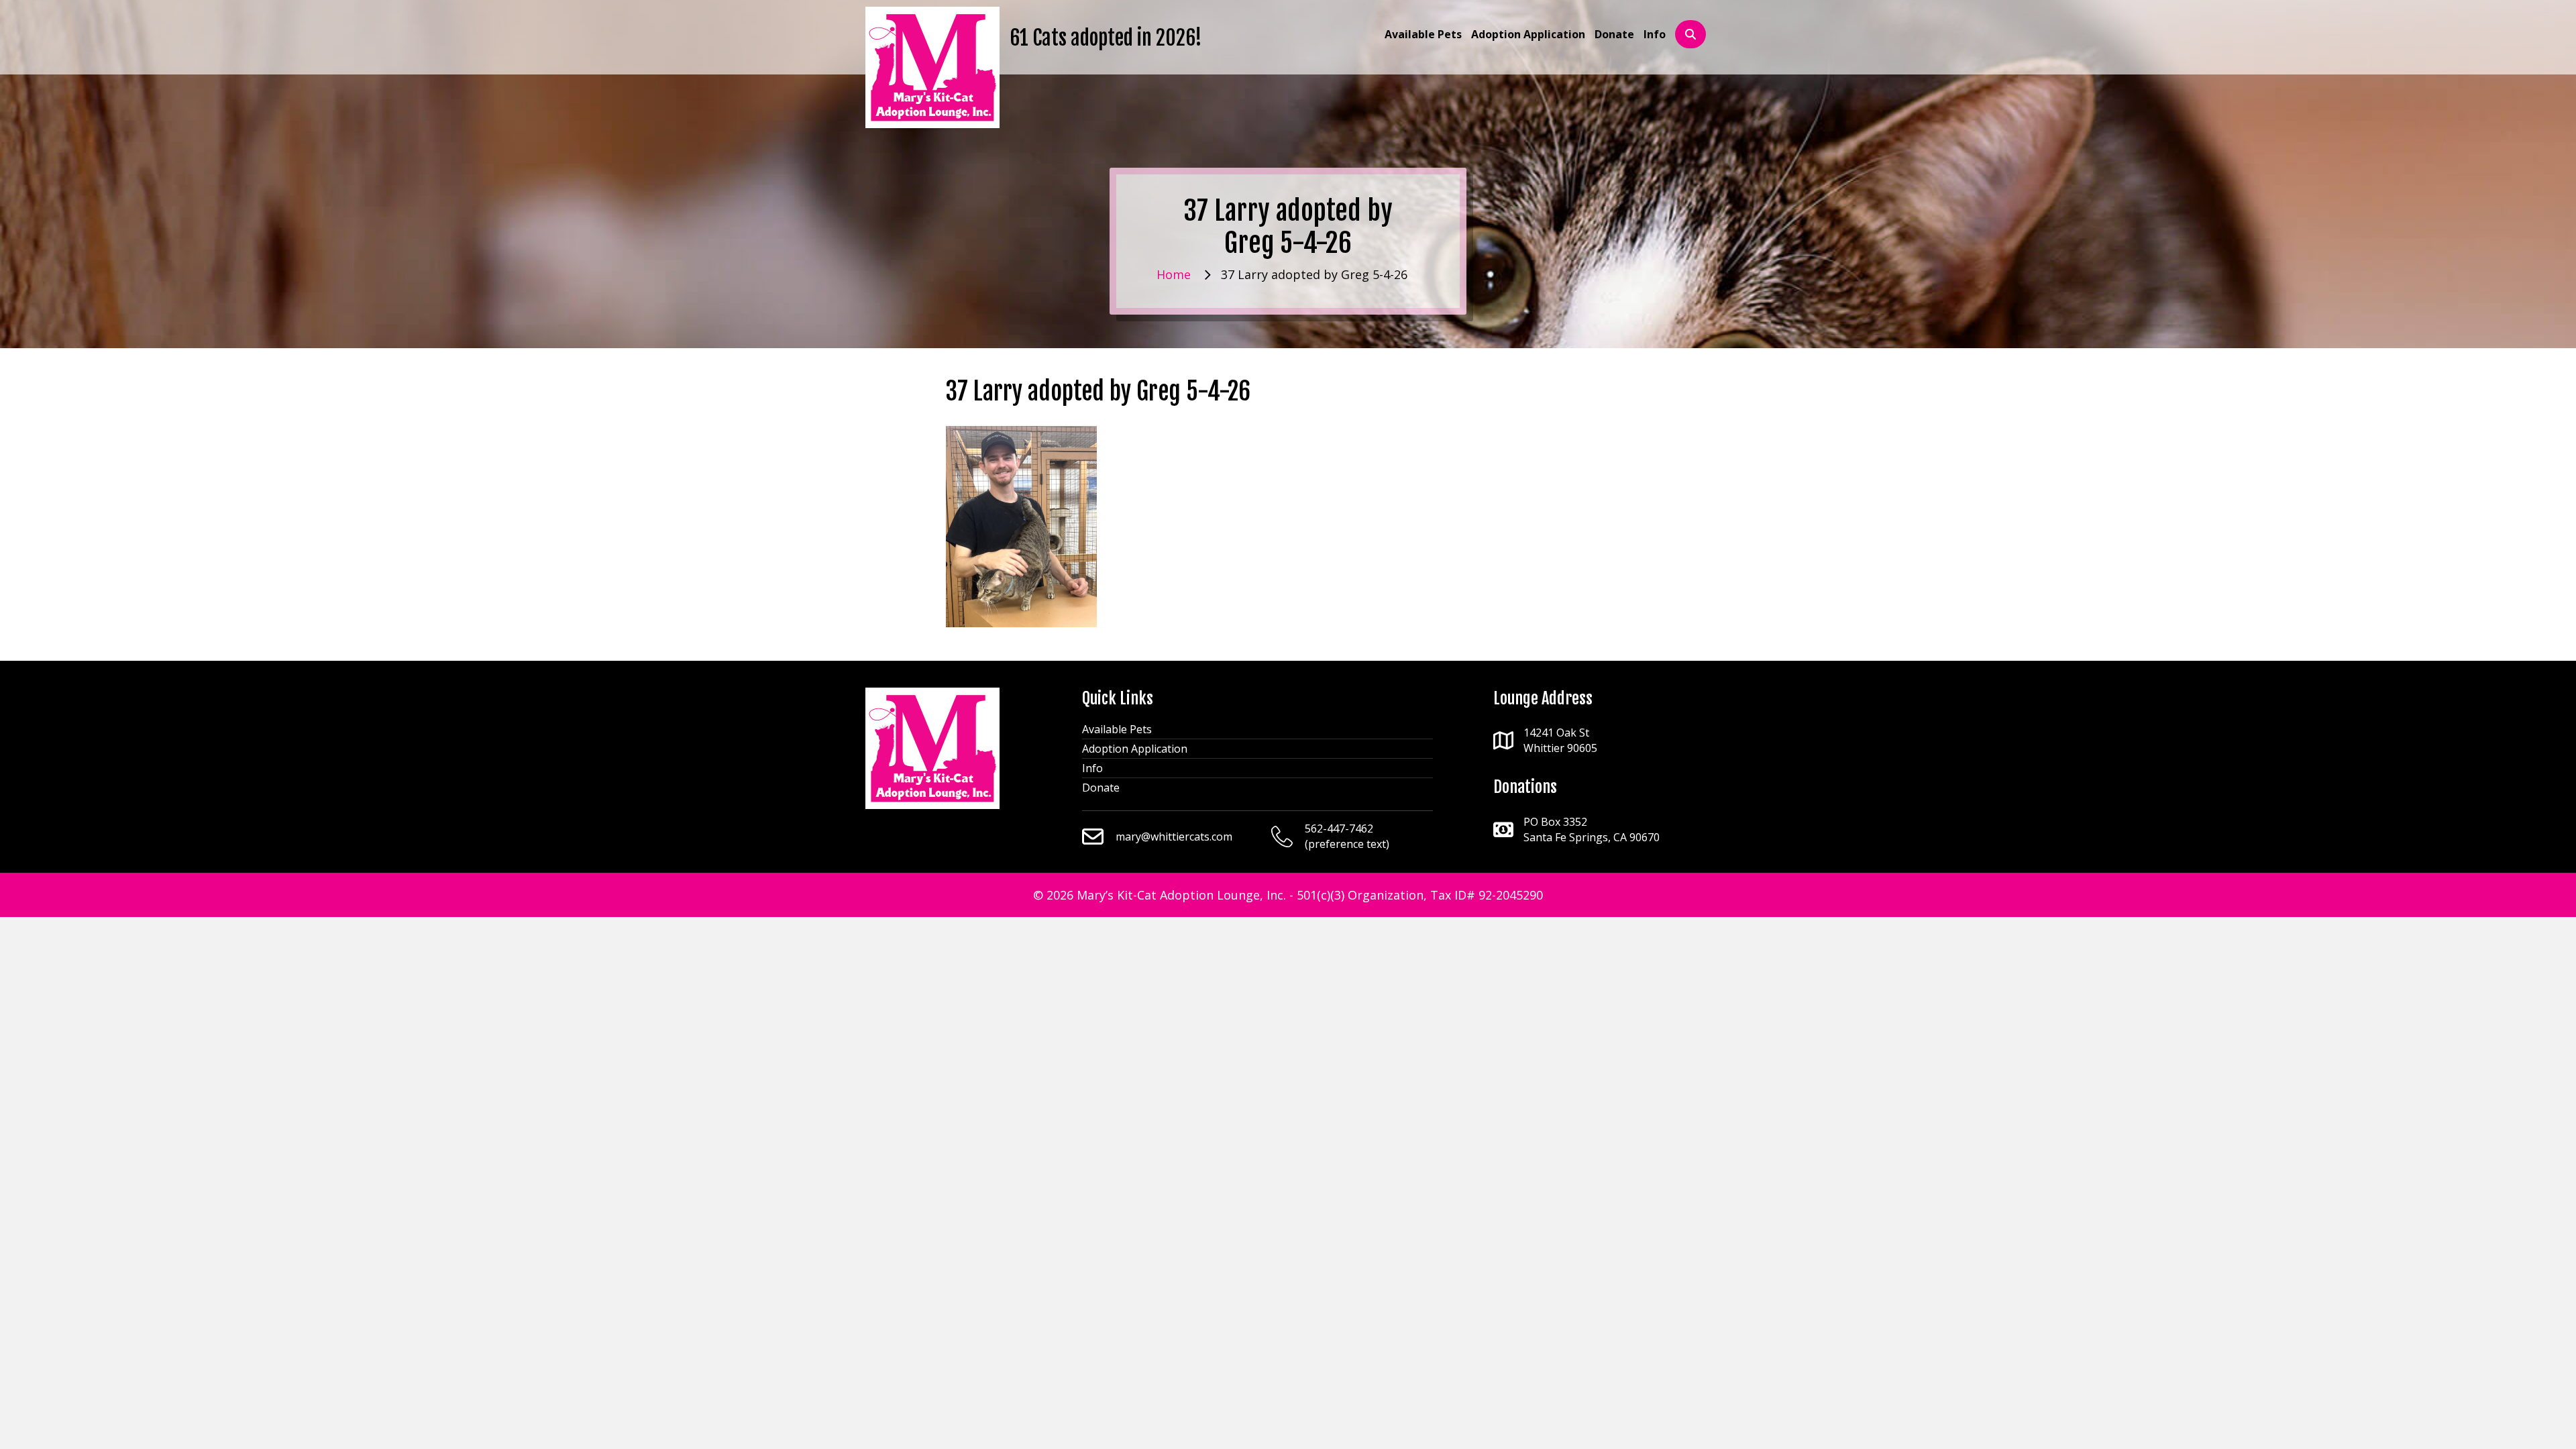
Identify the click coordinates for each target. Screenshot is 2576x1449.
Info (1092, 768)
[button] (1690, 35)
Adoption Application (1135, 749)
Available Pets (1117, 729)
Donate (1101, 788)
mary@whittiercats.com (1174, 837)
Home (1174, 274)
